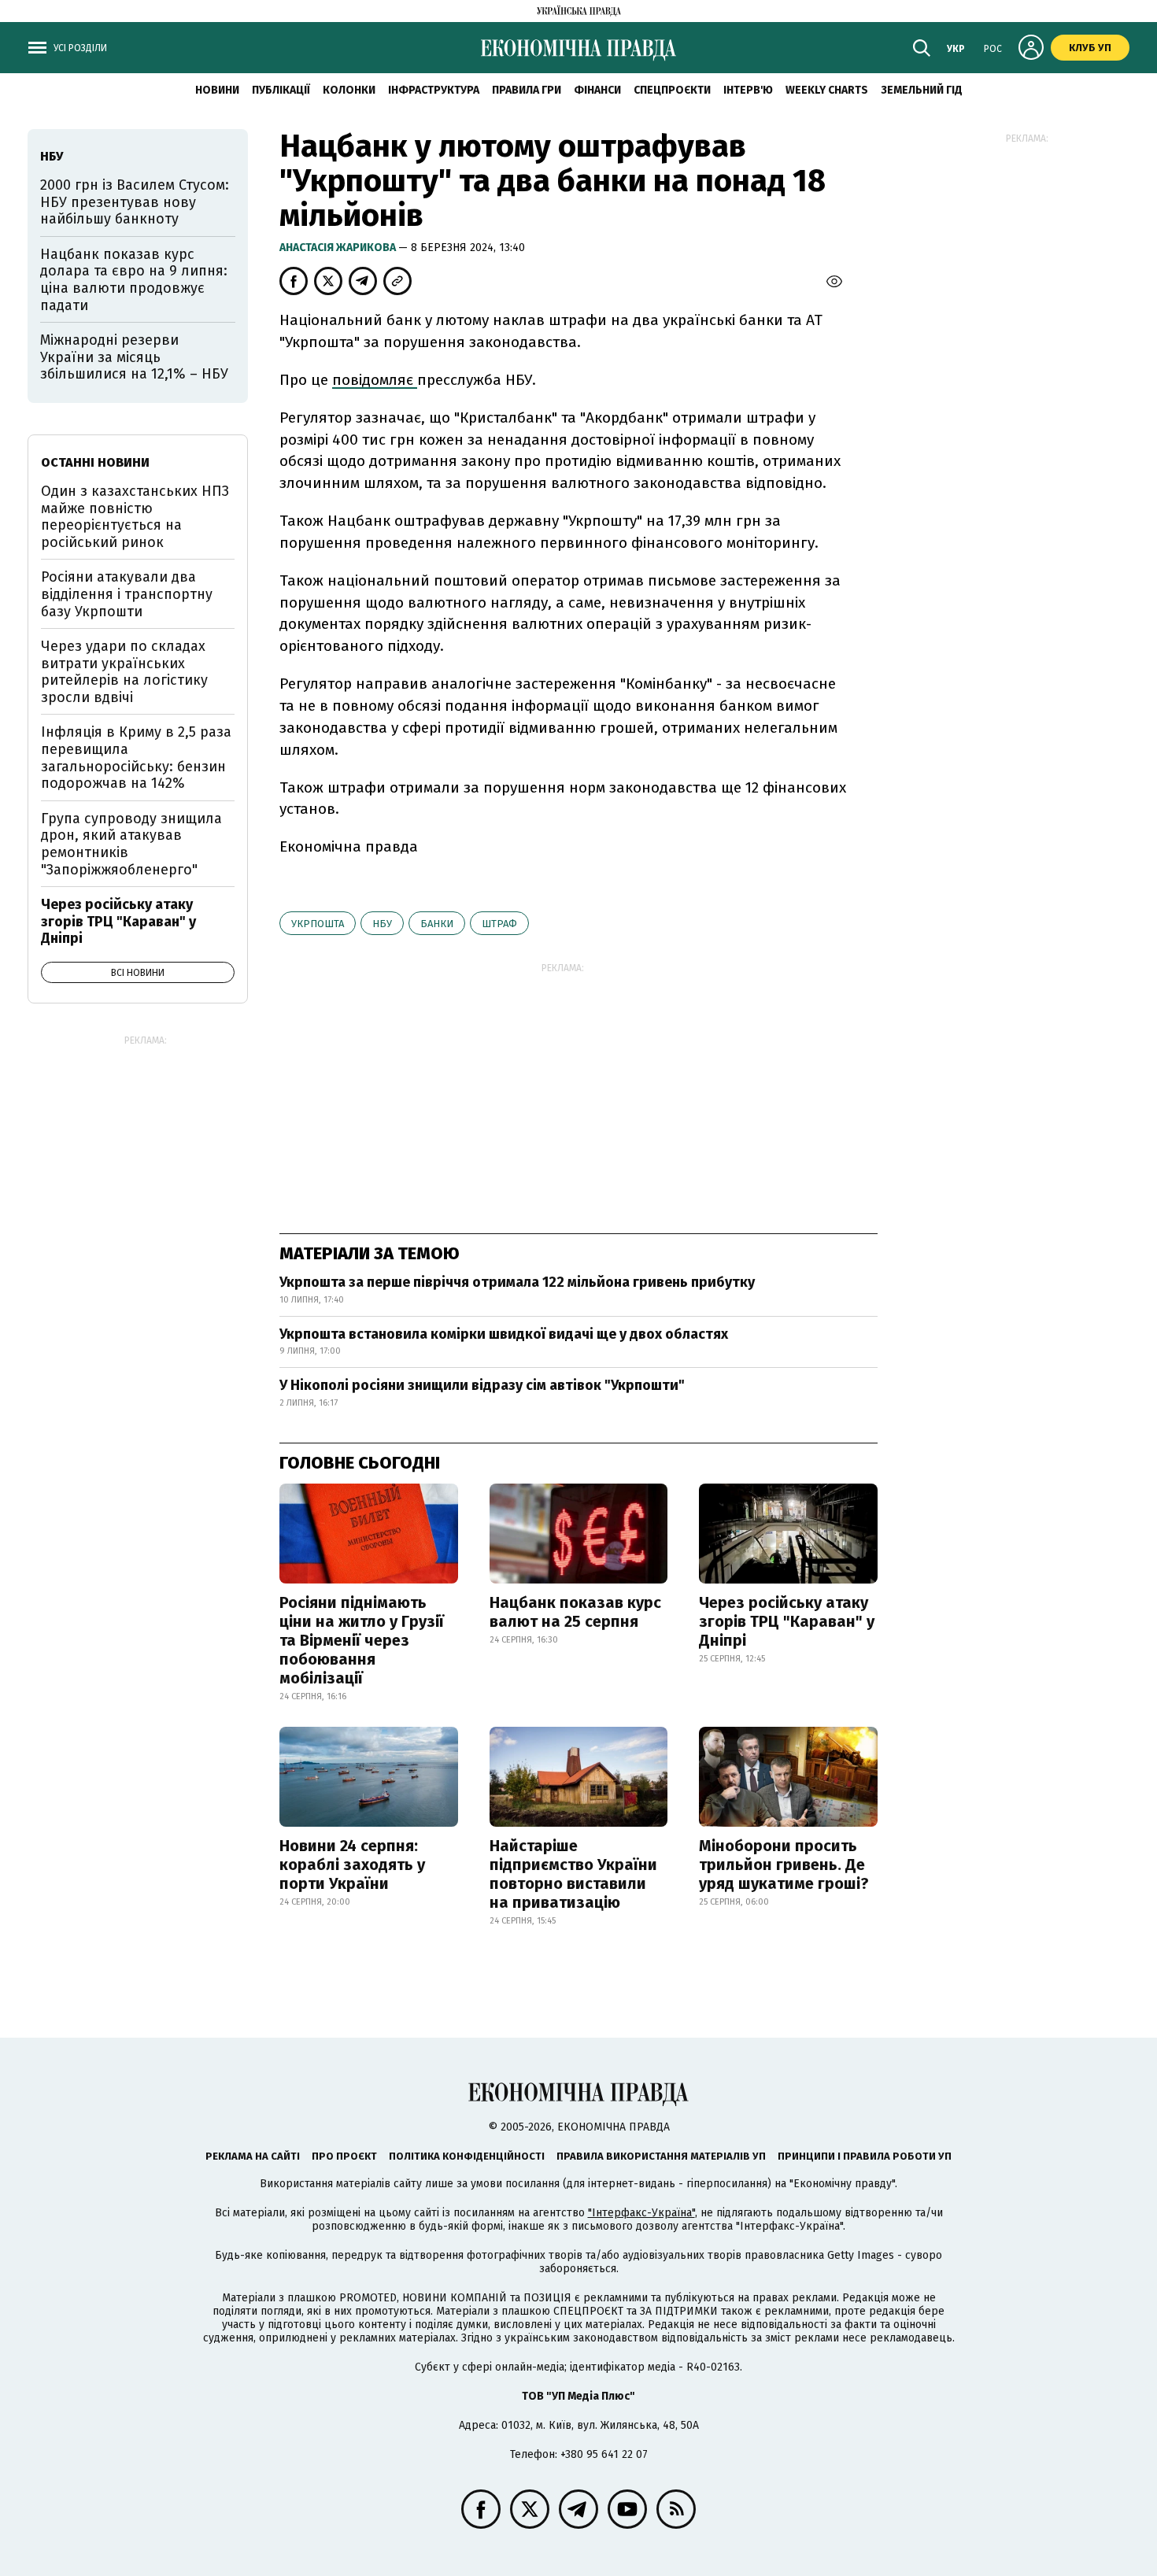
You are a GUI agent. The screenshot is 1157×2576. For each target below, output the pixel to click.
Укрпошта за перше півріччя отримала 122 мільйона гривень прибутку (517, 1282)
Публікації (281, 90)
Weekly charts (827, 90)
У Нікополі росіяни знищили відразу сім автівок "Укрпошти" (482, 1385)
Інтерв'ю (748, 90)
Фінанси (597, 90)
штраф (499, 924)
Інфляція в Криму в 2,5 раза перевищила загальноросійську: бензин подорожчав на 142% (136, 758)
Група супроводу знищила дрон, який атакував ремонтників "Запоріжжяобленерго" (131, 844)
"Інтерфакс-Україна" (641, 2213)
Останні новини (95, 462)
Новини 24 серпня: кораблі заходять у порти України (352, 1865)
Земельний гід (922, 90)
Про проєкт (344, 2156)
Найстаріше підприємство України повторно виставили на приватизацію (573, 1874)
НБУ (382, 924)
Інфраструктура (434, 90)
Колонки (349, 90)
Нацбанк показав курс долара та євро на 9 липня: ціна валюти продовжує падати (134, 280)
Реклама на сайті (253, 2156)
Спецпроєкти (672, 90)
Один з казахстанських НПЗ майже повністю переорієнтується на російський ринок (135, 517)
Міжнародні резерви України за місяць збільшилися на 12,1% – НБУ (134, 357)
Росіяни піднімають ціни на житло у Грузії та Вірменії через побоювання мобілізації (362, 1640)
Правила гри (527, 90)
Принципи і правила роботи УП (865, 2156)
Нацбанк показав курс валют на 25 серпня (575, 1612)
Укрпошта (318, 924)
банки (437, 924)
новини (217, 90)
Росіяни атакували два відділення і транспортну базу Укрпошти (127, 594)
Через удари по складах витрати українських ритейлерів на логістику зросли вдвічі (124, 672)
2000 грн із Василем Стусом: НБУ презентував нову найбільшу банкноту (135, 202)
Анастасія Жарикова (339, 248)
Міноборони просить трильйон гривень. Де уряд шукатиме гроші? (784, 1865)
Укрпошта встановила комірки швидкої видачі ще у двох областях (504, 1334)
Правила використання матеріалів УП (661, 2156)
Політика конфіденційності (467, 2156)
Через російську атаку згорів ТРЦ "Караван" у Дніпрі (787, 1621)
